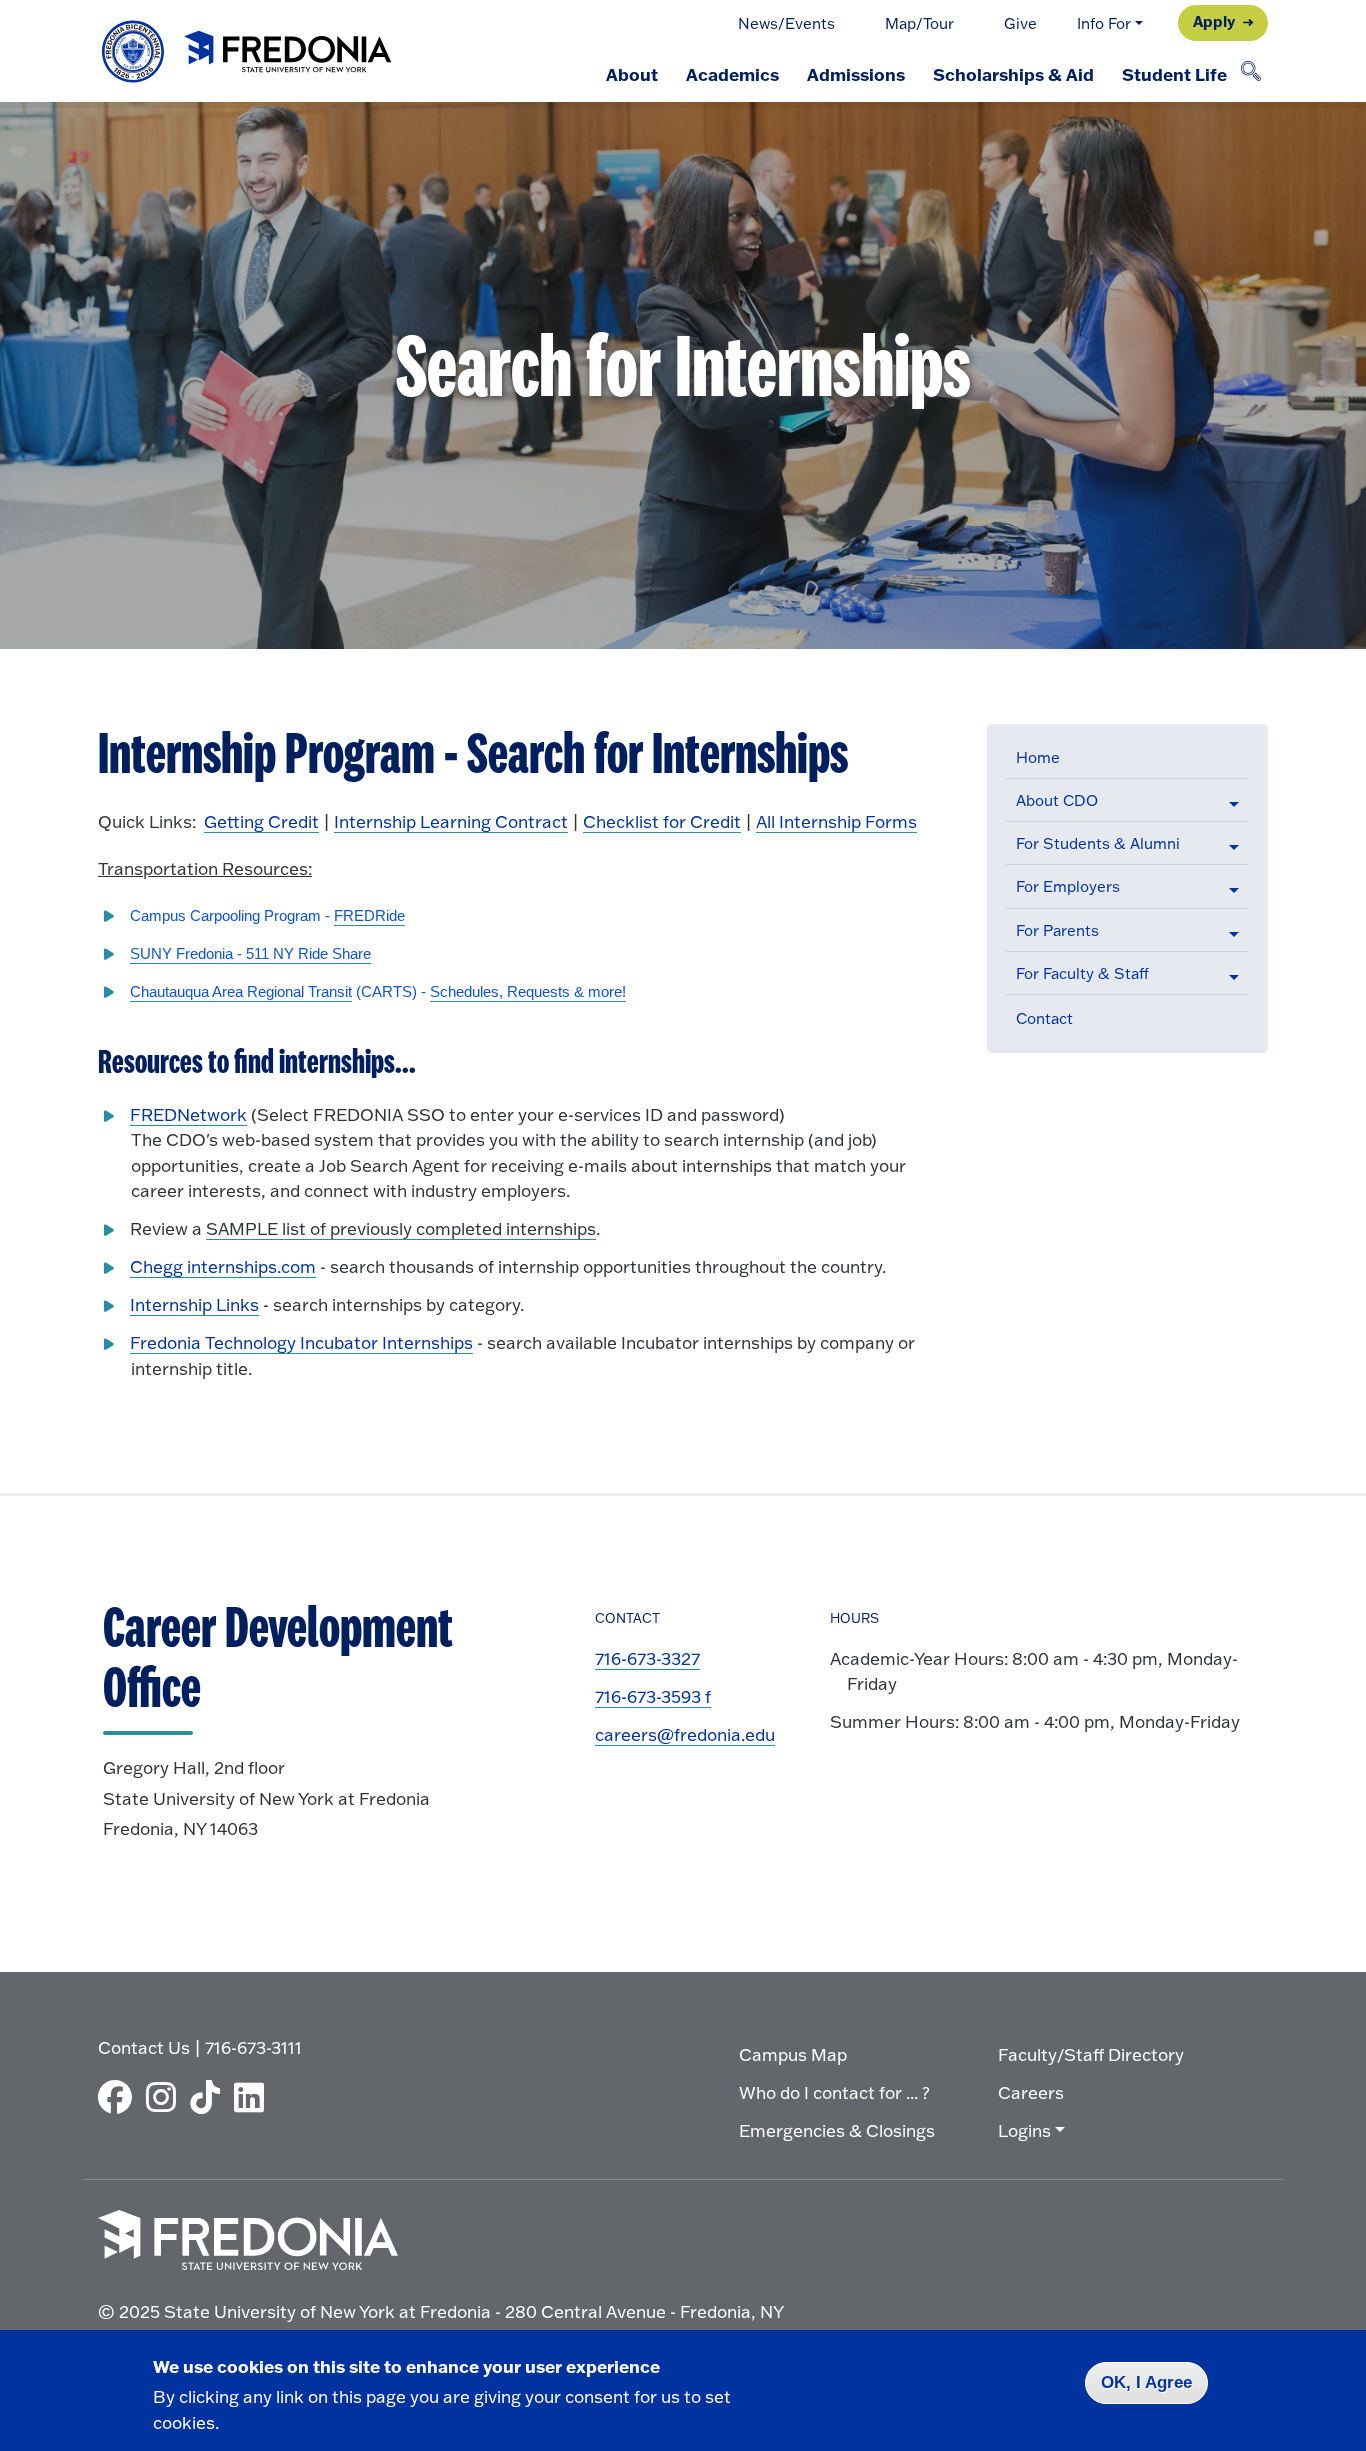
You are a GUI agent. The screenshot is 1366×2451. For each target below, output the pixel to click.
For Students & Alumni (1098, 843)
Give (1020, 23)
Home (1038, 757)
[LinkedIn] (254, 2097)
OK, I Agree (1146, 2382)
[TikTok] (210, 2097)
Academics (732, 74)
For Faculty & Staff (1082, 973)
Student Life (1174, 74)
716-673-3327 (647, 1658)
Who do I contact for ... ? (834, 2092)
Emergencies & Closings (837, 2130)
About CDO (1057, 800)
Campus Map (793, 2054)
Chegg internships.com (223, 1266)
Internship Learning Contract (451, 821)
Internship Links (194, 1304)
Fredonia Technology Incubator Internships (301, 1342)
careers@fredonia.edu (685, 1734)
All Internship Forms (836, 821)
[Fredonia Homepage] (248, 51)
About (632, 74)
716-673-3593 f (653, 1696)
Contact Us (144, 2047)
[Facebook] (120, 2097)
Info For (1104, 23)
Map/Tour (919, 23)
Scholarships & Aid (1013, 74)
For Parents (1057, 930)
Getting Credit (261, 821)
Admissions (856, 74)
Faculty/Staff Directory (1091, 2054)
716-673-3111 (253, 2047)
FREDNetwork (188, 1114)
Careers (1031, 2092)
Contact (1044, 1018)
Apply (1214, 21)
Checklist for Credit (662, 821)
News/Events (786, 23)
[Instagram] (166, 2097)
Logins (1024, 2130)
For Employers (1068, 886)
